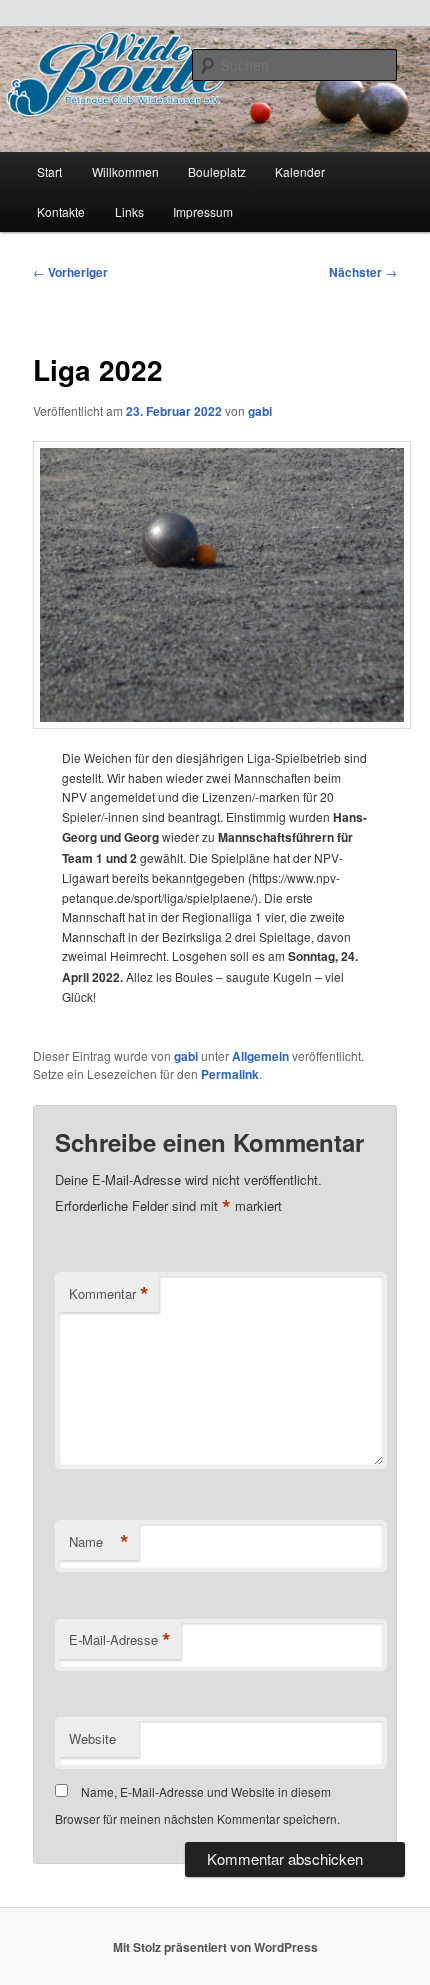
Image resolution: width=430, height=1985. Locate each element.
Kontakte (61, 211)
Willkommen (125, 171)
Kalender (300, 171)
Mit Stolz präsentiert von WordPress (215, 1947)
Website (92, 1738)
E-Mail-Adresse (120, 1640)
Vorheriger (70, 272)
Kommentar (109, 1294)
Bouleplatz (217, 171)
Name (99, 1542)
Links (129, 211)
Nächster (363, 272)
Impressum (203, 211)
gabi (260, 411)
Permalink (230, 1074)
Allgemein (260, 1056)
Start (49, 171)
